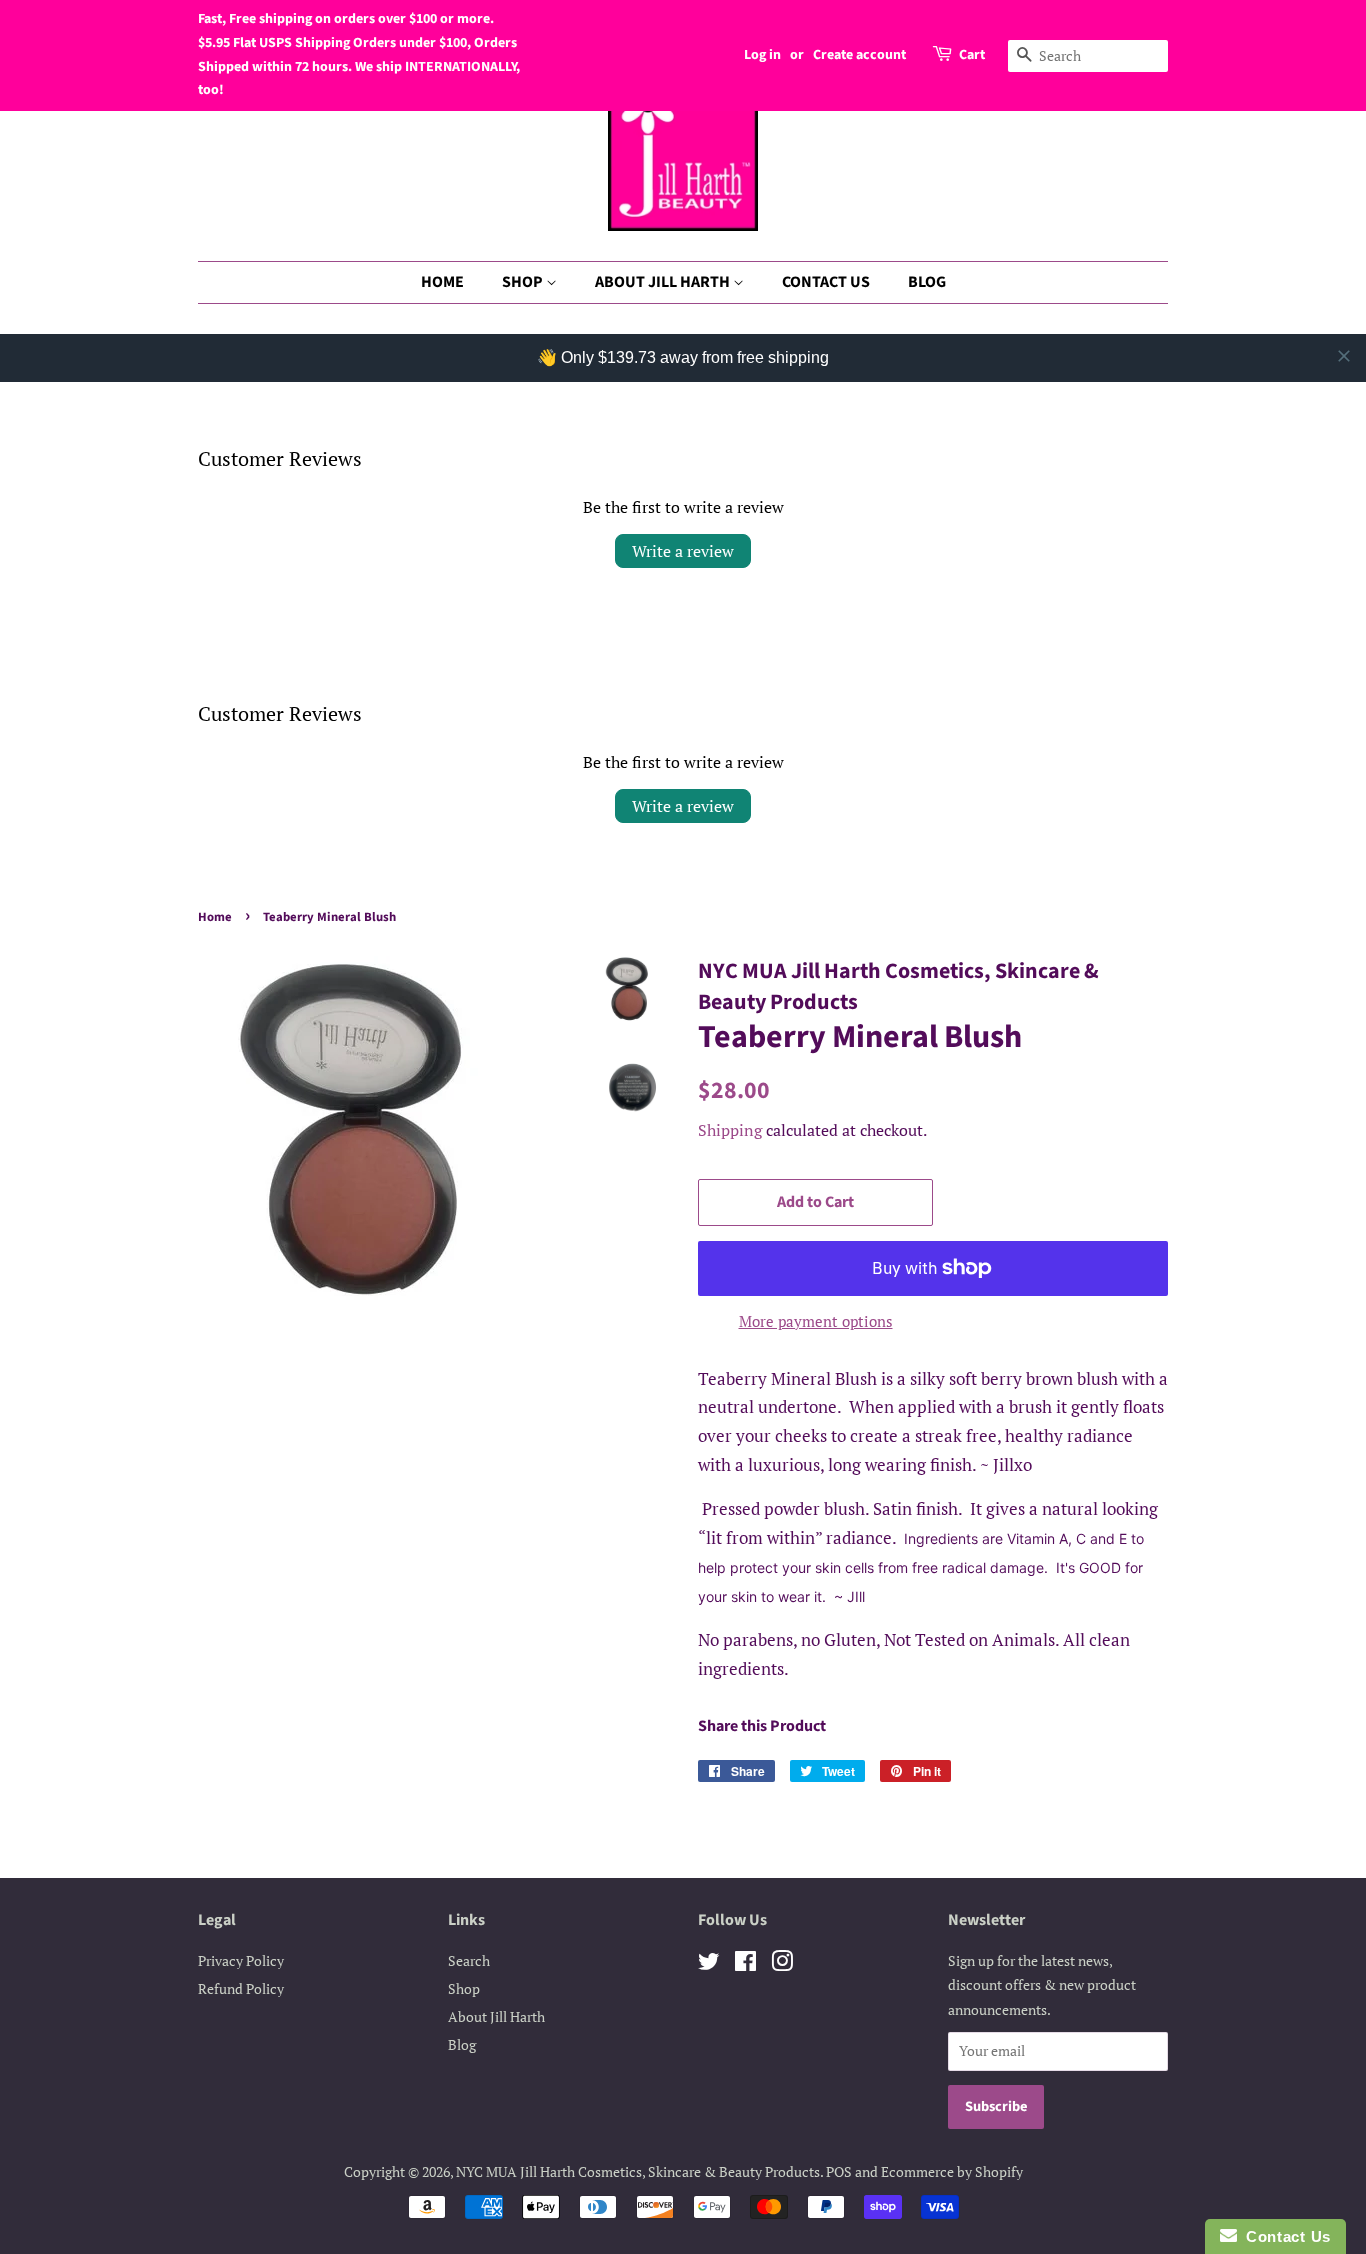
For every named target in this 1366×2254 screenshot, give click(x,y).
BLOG (927, 282)
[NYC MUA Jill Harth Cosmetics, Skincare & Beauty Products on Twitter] (709, 1964)
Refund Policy (241, 1988)
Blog (462, 2044)
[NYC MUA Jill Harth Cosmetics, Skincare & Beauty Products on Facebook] (745, 1964)
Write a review (683, 551)
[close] (1344, 356)
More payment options (816, 1321)
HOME (442, 282)
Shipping (730, 1130)
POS (839, 2171)
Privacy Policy (241, 1960)
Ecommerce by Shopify (952, 2171)
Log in (762, 55)
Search (469, 1960)
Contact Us (1284, 2236)
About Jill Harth (496, 2016)
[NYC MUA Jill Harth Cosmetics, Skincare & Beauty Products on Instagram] (782, 1964)
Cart (972, 55)
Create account (859, 55)
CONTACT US (826, 282)
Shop (464, 1988)
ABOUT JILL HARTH (664, 282)
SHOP (524, 282)
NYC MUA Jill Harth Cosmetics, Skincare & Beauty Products (638, 2171)
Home (215, 917)
